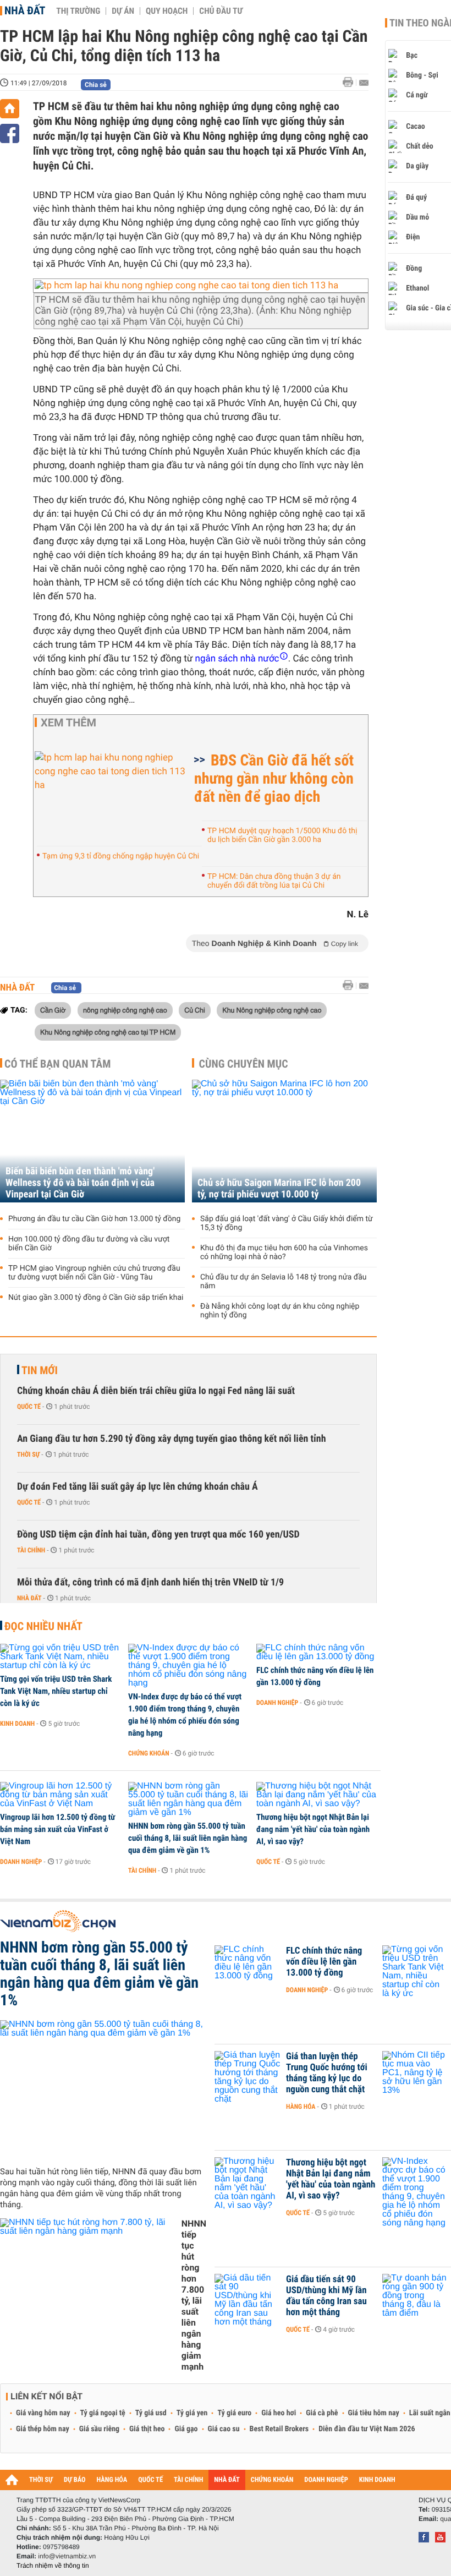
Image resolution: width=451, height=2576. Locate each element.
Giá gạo (186, 2429)
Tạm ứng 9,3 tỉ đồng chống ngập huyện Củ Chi (121, 856)
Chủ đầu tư (221, 11)
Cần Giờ (53, 1010)
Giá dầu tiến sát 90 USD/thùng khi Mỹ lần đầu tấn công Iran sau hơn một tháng (326, 2296)
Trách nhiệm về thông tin (53, 2566)
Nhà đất (25, 10)
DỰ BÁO (75, 2480)
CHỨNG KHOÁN (272, 2480)
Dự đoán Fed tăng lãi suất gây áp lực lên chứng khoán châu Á (137, 1487)
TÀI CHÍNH (188, 2480)
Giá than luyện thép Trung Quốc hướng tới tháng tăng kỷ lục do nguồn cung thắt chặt (327, 2073)
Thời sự (28, 1454)
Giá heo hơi (279, 2413)
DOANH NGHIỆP (326, 2480)
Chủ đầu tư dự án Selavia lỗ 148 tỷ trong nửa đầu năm (284, 1282)
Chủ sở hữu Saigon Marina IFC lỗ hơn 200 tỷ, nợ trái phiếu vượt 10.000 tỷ (279, 1189)
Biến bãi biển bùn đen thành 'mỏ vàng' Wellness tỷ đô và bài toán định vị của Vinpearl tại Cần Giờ (80, 1183)
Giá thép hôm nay (43, 2429)
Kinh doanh (17, 1724)
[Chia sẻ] (10, 133)
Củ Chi (195, 1010)
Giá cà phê (322, 2413)
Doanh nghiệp (277, 1703)
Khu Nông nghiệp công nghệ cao (272, 1010)
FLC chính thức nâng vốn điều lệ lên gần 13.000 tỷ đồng (315, 1676)
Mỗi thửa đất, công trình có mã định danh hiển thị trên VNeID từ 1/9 (150, 1582)
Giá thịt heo (147, 2429)
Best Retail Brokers (279, 2429)
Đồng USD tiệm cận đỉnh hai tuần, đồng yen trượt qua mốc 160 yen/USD (158, 1535)
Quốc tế (29, 1407)
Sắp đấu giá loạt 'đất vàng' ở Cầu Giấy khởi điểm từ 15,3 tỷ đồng (287, 1223)
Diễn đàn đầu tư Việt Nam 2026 (367, 2429)
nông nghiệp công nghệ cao (125, 1010)
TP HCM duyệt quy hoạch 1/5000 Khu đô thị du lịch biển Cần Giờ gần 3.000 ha (282, 835)
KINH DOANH (377, 2480)
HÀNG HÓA (112, 2480)
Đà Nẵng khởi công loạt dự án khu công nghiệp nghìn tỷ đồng (280, 1311)
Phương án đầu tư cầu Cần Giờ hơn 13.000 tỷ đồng (94, 1219)
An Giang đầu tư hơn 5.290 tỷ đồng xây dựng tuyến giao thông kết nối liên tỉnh (172, 1439)
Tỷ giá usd (151, 2413)
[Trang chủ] (10, 109)
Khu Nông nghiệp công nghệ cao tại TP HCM (108, 1032)
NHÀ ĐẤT (227, 2480)
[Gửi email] (364, 83)
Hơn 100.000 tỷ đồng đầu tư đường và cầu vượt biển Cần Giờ (89, 1244)
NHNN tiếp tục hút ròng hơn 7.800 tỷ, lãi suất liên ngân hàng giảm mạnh (194, 2295)
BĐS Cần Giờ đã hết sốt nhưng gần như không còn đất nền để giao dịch (274, 778)
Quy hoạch (167, 11)
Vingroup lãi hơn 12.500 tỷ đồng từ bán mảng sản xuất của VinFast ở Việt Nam (57, 1829)
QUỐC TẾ (150, 2480)
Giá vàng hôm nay (43, 2413)
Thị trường (78, 11)
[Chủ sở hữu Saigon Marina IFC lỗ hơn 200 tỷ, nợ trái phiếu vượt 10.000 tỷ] (284, 1141)
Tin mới (40, 1370)
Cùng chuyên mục (244, 1064)
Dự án (123, 11)
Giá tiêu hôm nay (374, 2413)
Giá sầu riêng (99, 2429)
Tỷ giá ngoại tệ (103, 2413)
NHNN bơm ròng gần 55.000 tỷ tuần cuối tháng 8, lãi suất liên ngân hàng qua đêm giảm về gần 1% (188, 1838)
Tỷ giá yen (192, 2413)
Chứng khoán (149, 1753)
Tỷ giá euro (234, 2413)
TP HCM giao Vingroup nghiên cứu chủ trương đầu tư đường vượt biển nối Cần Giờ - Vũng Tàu (94, 1273)
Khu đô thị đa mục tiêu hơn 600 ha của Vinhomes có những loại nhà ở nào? (284, 1253)
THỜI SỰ (41, 2480)
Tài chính (31, 1550)
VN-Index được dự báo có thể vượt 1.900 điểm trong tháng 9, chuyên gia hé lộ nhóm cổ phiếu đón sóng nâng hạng (185, 1715)
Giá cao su (224, 2429)
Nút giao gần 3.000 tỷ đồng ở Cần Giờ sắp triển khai (96, 1298)
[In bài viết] (351, 82)
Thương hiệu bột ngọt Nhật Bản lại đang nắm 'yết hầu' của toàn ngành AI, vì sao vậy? (313, 1829)
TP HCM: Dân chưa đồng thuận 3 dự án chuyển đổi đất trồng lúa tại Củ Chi (274, 881)
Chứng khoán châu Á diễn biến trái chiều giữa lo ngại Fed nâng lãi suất (156, 1391)
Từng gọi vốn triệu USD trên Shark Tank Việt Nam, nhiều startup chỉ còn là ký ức (56, 1691)
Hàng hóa (301, 2107)
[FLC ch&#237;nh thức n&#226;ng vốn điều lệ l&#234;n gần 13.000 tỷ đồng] (317, 1653)
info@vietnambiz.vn (67, 2556)
